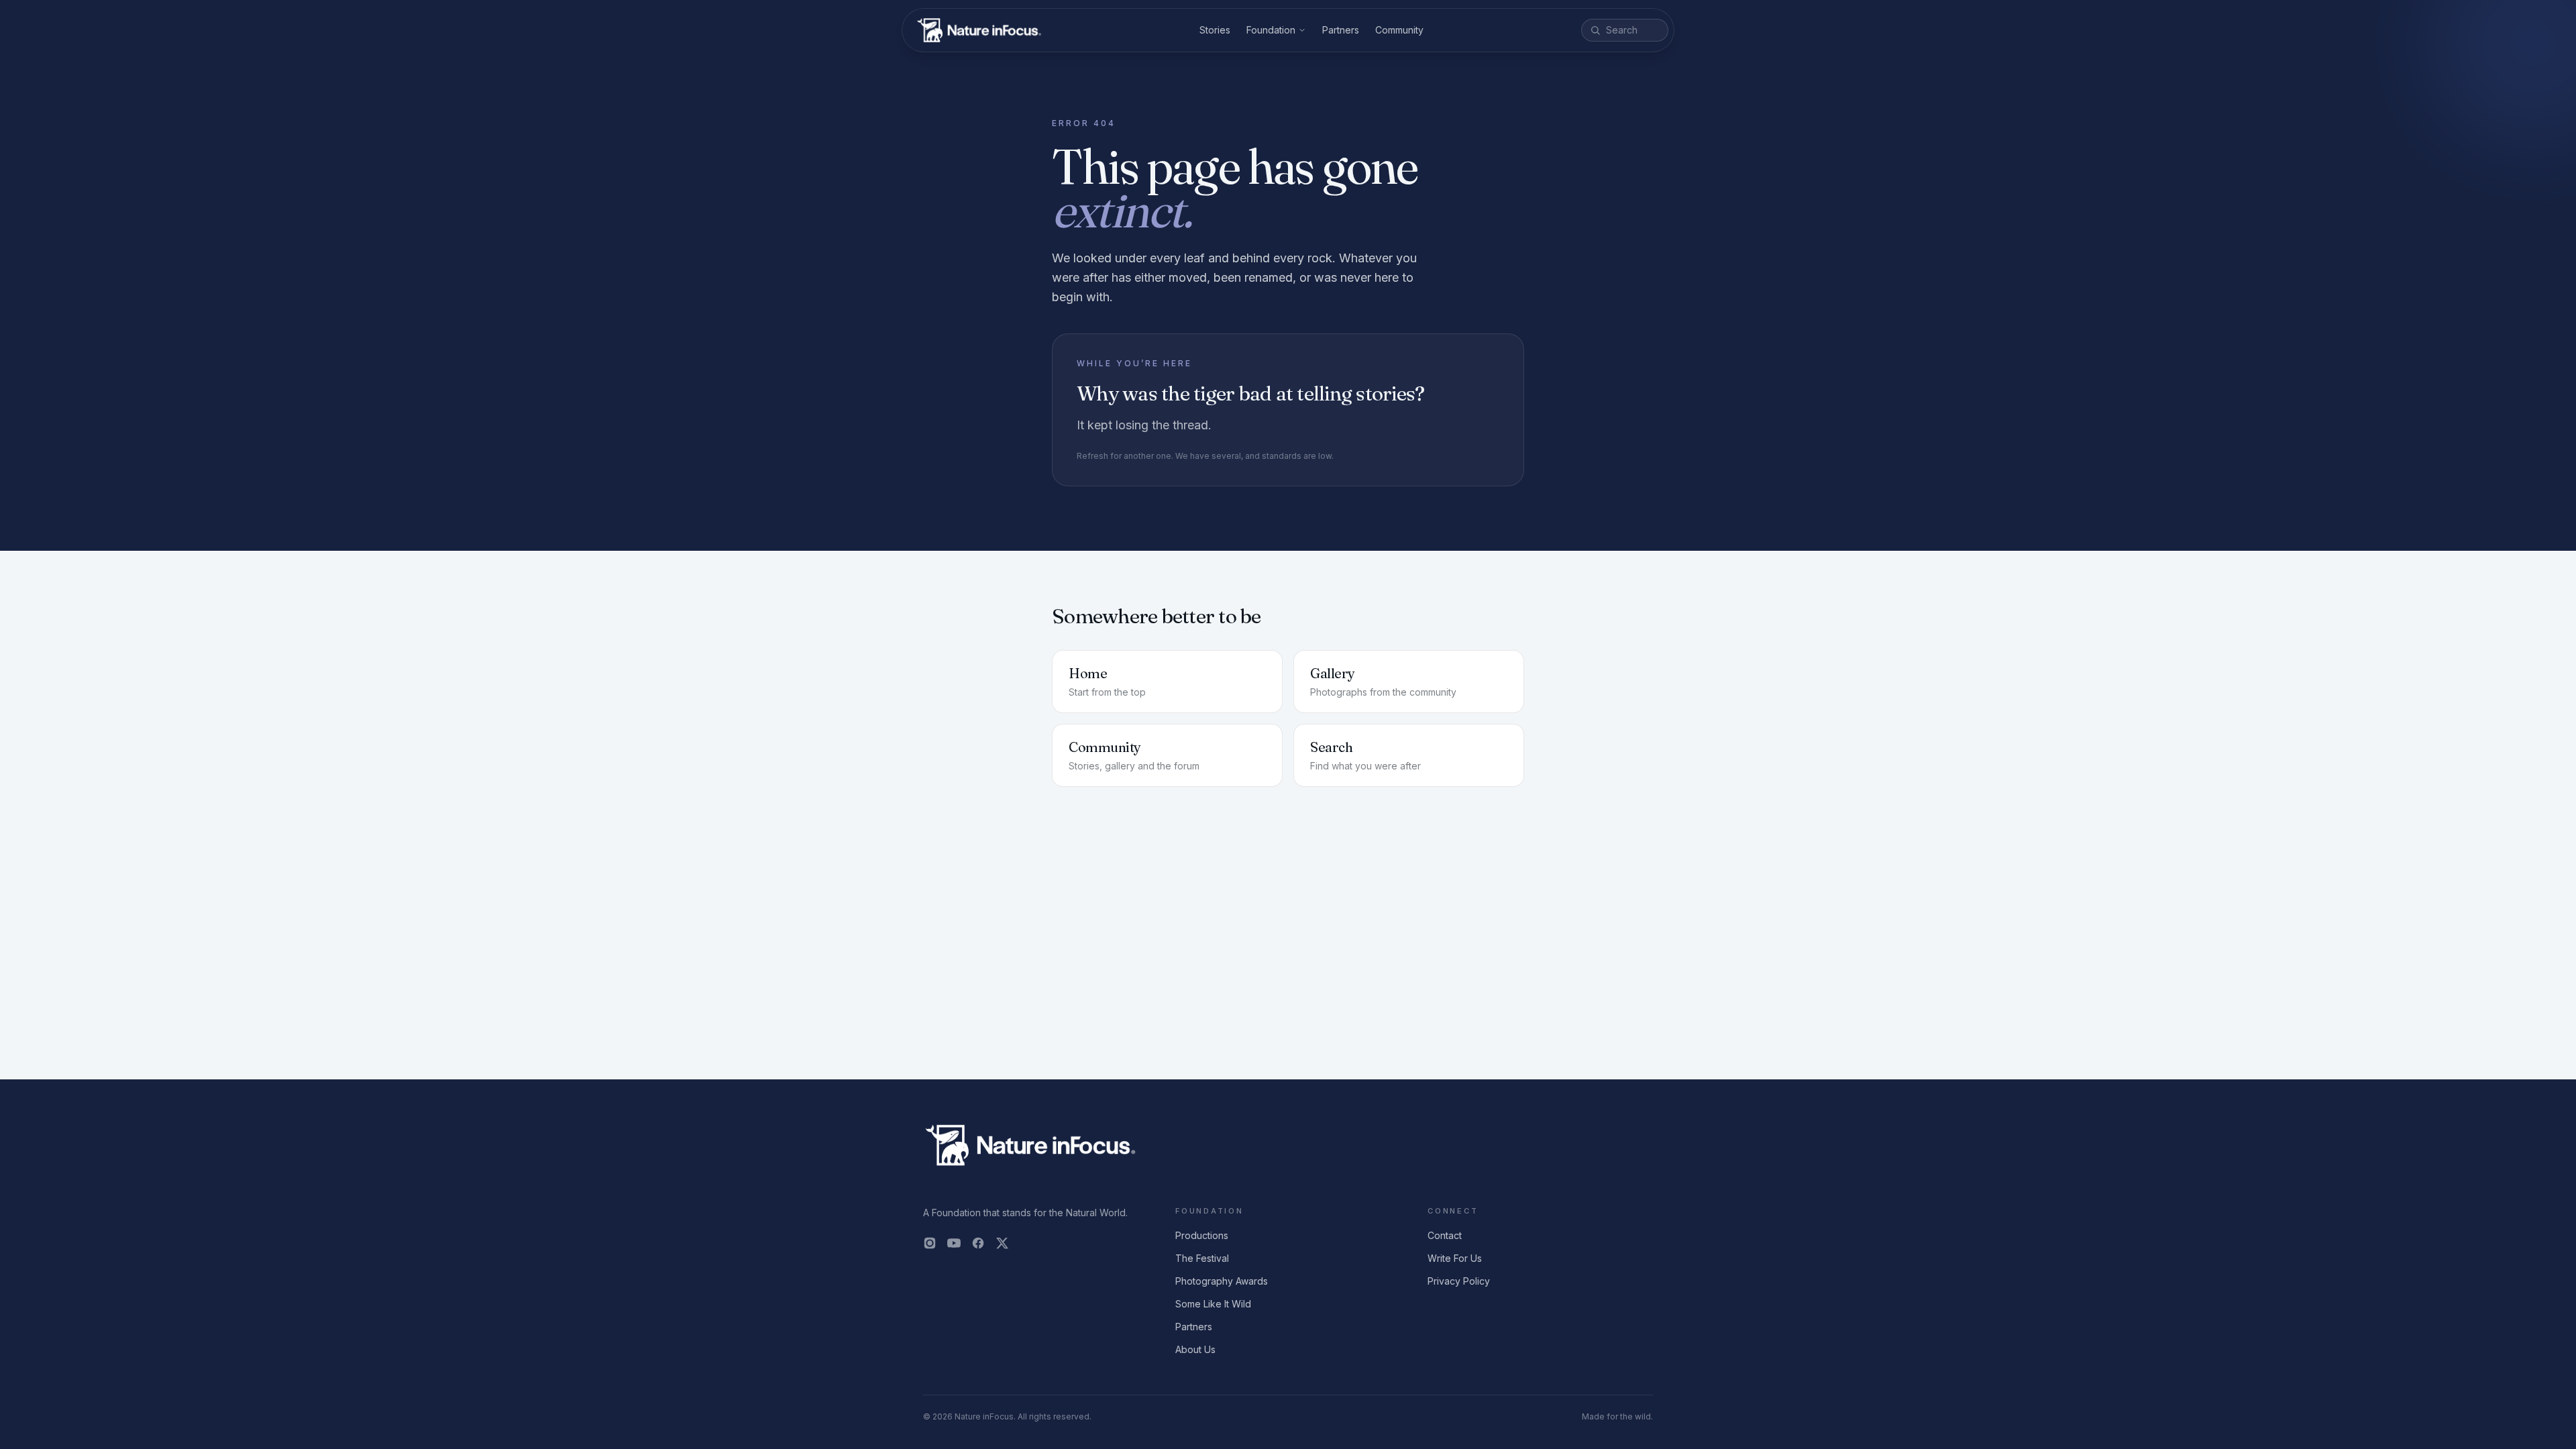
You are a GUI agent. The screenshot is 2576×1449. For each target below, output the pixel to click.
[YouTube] (954, 1243)
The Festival (1202, 1258)
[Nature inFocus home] (979, 30)
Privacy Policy (1459, 1281)
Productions (1202, 1235)
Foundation (1271, 30)
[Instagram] (930, 1243)
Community (1399, 30)
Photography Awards (1222, 1281)
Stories (1215, 30)
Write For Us (1455, 1258)
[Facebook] (978, 1243)
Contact (1445, 1235)
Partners (1341, 30)
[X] (1002, 1243)
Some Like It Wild (1213, 1304)
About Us (1195, 1349)
